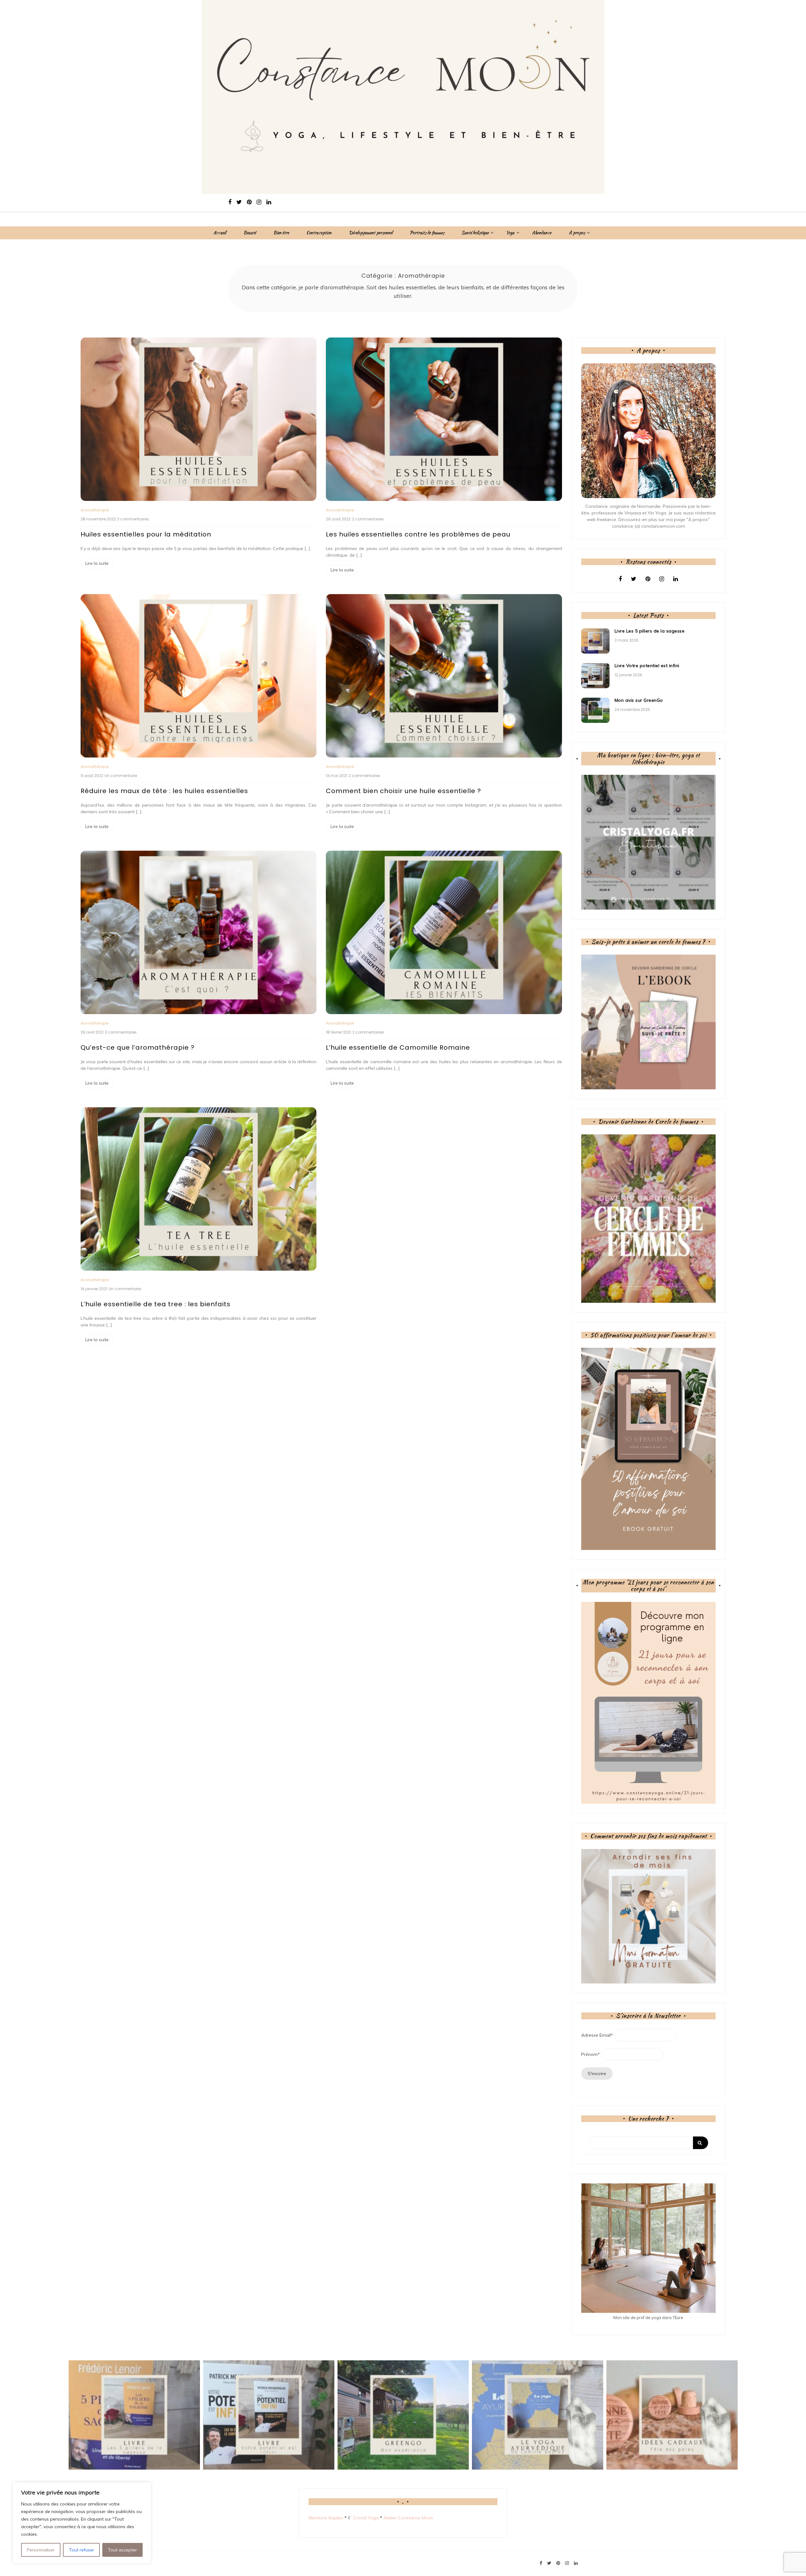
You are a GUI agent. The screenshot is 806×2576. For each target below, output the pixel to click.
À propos (577, 233)
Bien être (281, 233)
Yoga (510, 233)
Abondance (542, 233)
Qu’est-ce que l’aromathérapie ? (138, 1047)
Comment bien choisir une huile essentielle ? (403, 791)
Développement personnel (371, 233)
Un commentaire (121, 776)
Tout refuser (82, 2550)
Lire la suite (97, 563)
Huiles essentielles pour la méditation (146, 534)
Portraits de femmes (427, 233)
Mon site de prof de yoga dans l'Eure (648, 2318)
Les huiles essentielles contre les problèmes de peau (418, 534)
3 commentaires (133, 519)
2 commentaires (368, 519)
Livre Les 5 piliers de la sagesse (650, 631)
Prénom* (590, 2054)
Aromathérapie (95, 510)
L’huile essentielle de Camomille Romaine (398, 1047)
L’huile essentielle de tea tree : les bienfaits (156, 1304)
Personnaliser (41, 2550)
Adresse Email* (597, 2035)
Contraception (319, 233)
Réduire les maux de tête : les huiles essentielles (164, 791)
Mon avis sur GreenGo (639, 700)
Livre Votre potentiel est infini (647, 666)
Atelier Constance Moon (408, 2518)
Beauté (250, 233)
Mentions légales (326, 2518)
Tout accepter (122, 2550)
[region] (82, 2523)
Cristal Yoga (366, 2518)
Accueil (220, 233)
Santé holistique (475, 233)
